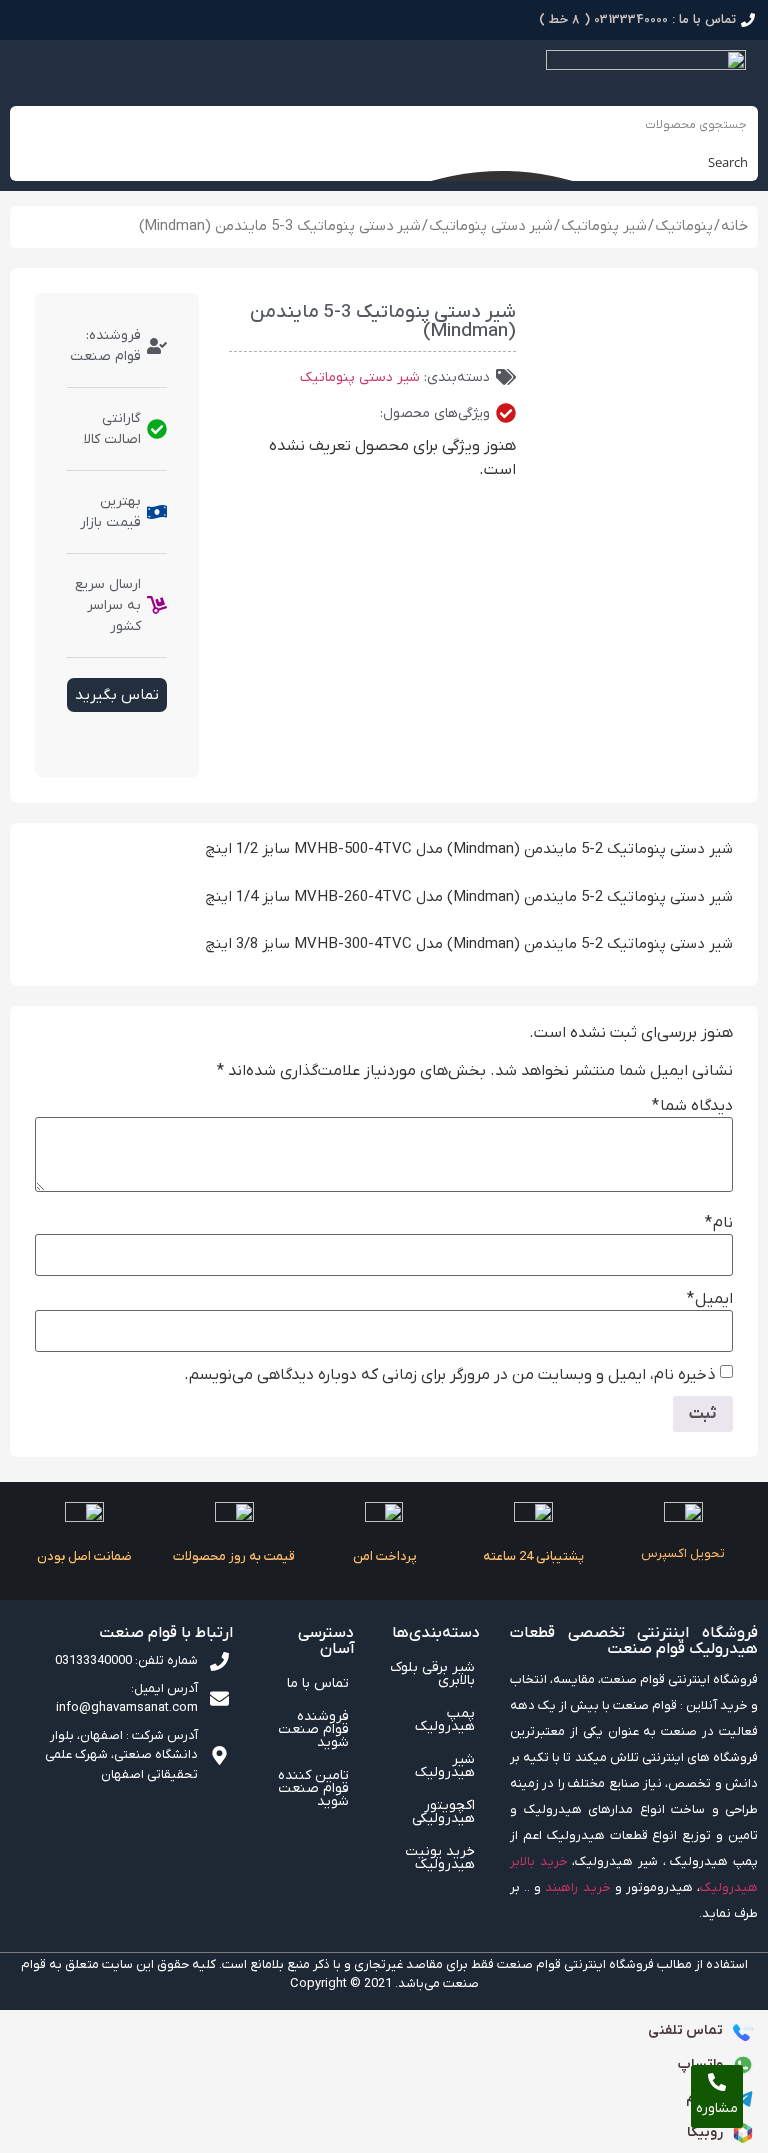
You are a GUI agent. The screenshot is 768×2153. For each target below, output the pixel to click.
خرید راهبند (577, 1887)
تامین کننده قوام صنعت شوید (313, 1788)
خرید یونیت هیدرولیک (440, 1858)
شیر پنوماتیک (604, 226)
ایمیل (710, 1299)
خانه (734, 226)
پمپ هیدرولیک (445, 1720)
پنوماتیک (684, 226)
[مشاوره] (717, 2082)
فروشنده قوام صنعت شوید (313, 1729)
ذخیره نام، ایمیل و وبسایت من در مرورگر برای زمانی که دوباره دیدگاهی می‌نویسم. (450, 1375)
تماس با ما (318, 1683)
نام (719, 1223)
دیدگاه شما (692, 1106)
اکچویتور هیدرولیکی (443, 1812)
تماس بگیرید (117, 695)
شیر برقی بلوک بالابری (432, 1674)
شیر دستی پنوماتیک (491, 226)
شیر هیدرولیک (445, 1766)
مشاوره (717, 2108)
